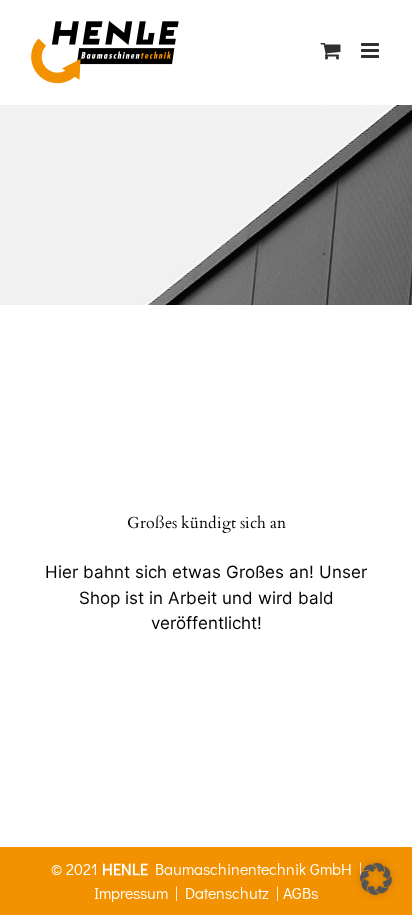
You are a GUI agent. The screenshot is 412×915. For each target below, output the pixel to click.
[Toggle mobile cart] (331, 50)
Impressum (131, 892)
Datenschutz (227, 892)
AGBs (300, 892)
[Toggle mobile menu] (371, 50)
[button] (376, 879)
